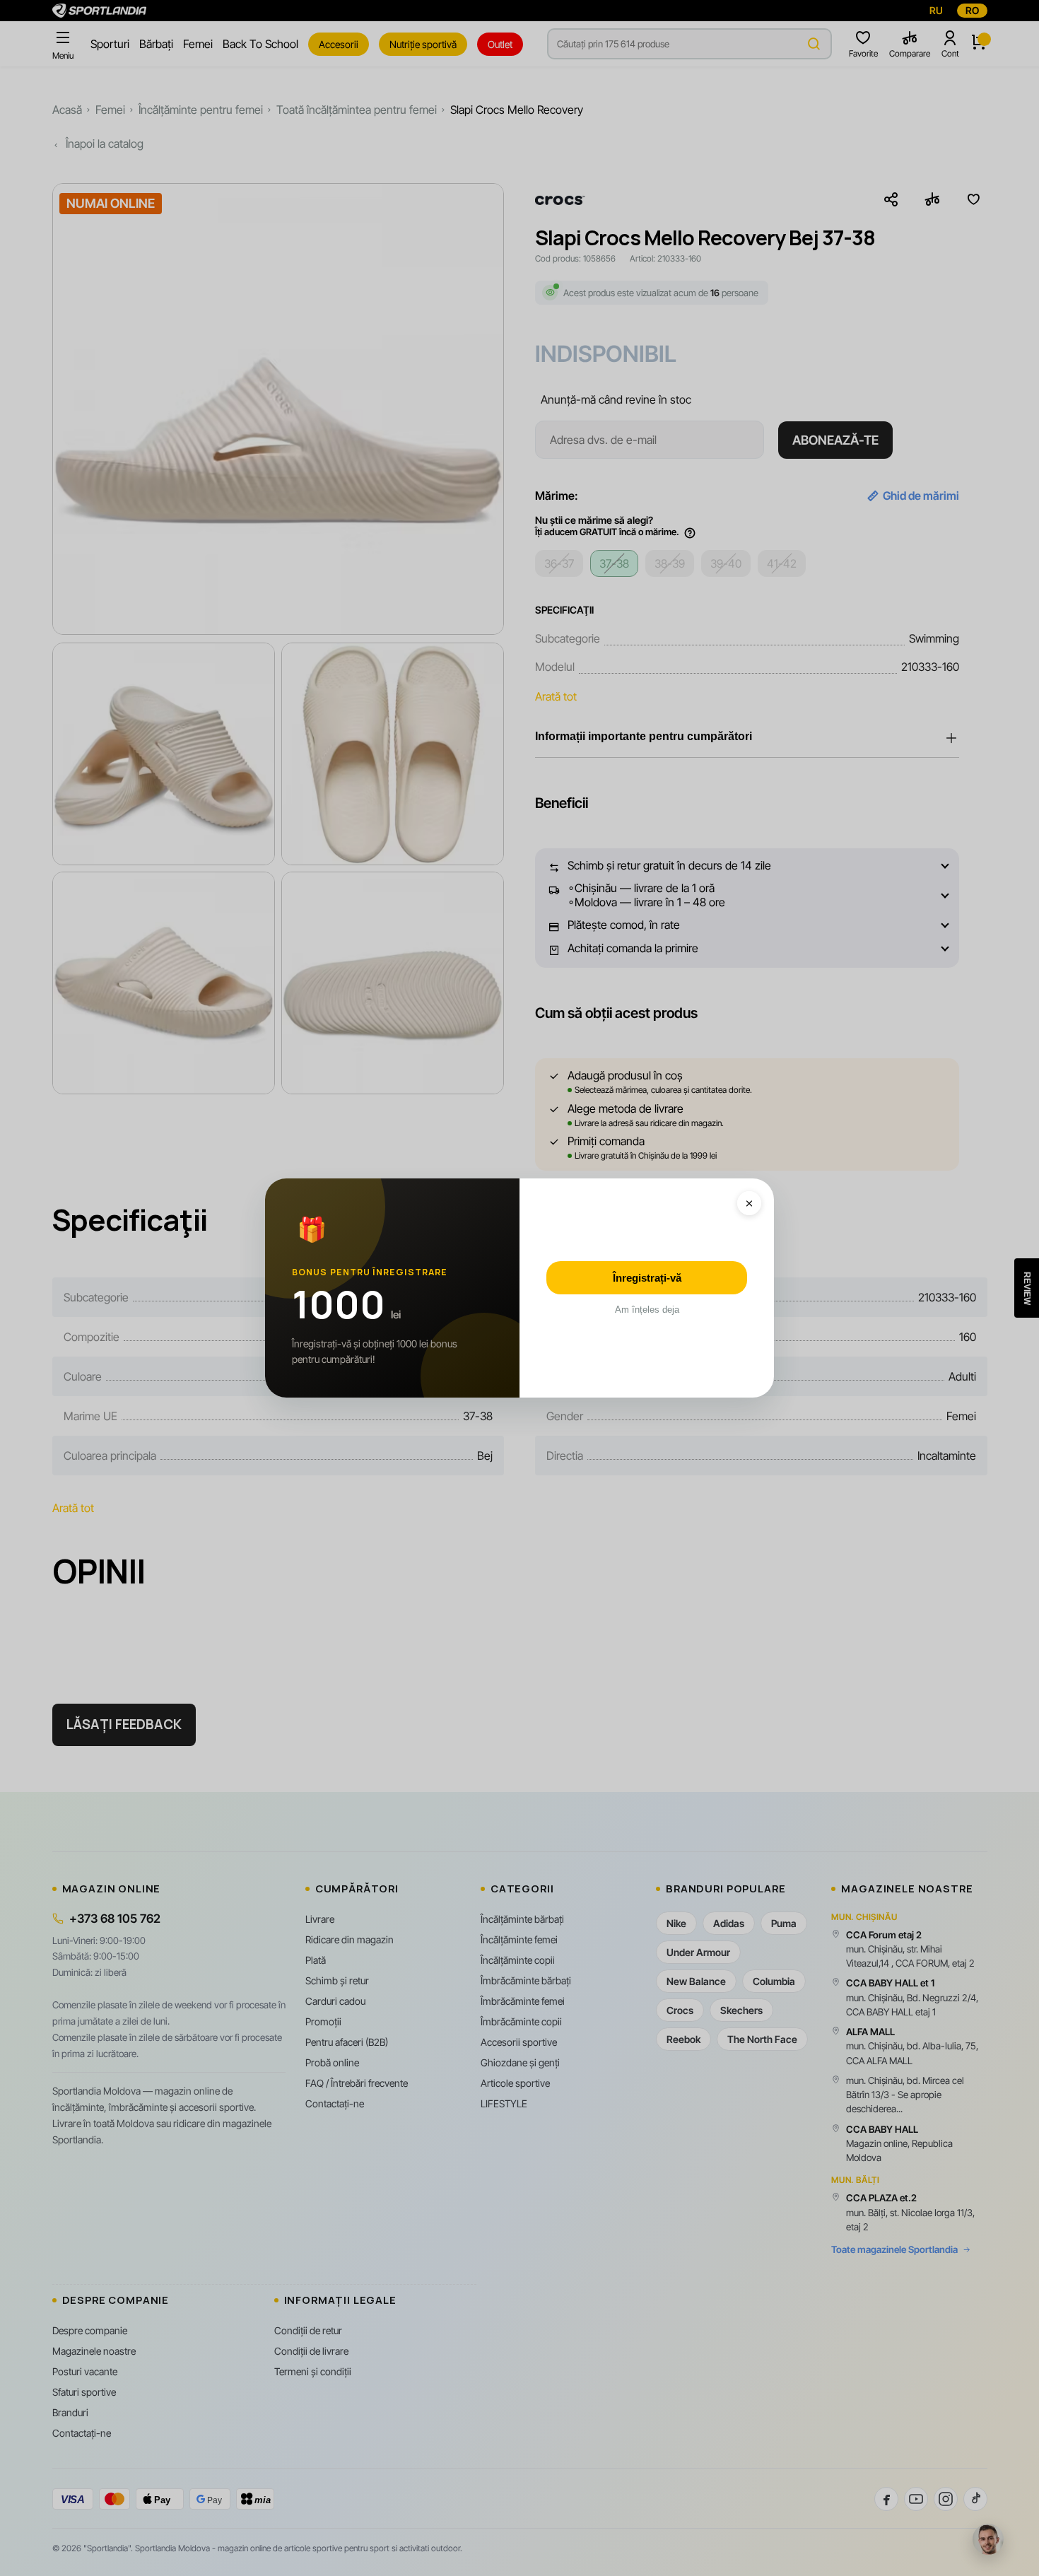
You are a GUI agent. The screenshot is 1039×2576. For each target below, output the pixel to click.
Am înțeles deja (647, 1310)
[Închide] (749, 1203)
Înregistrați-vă (647, 1278)
